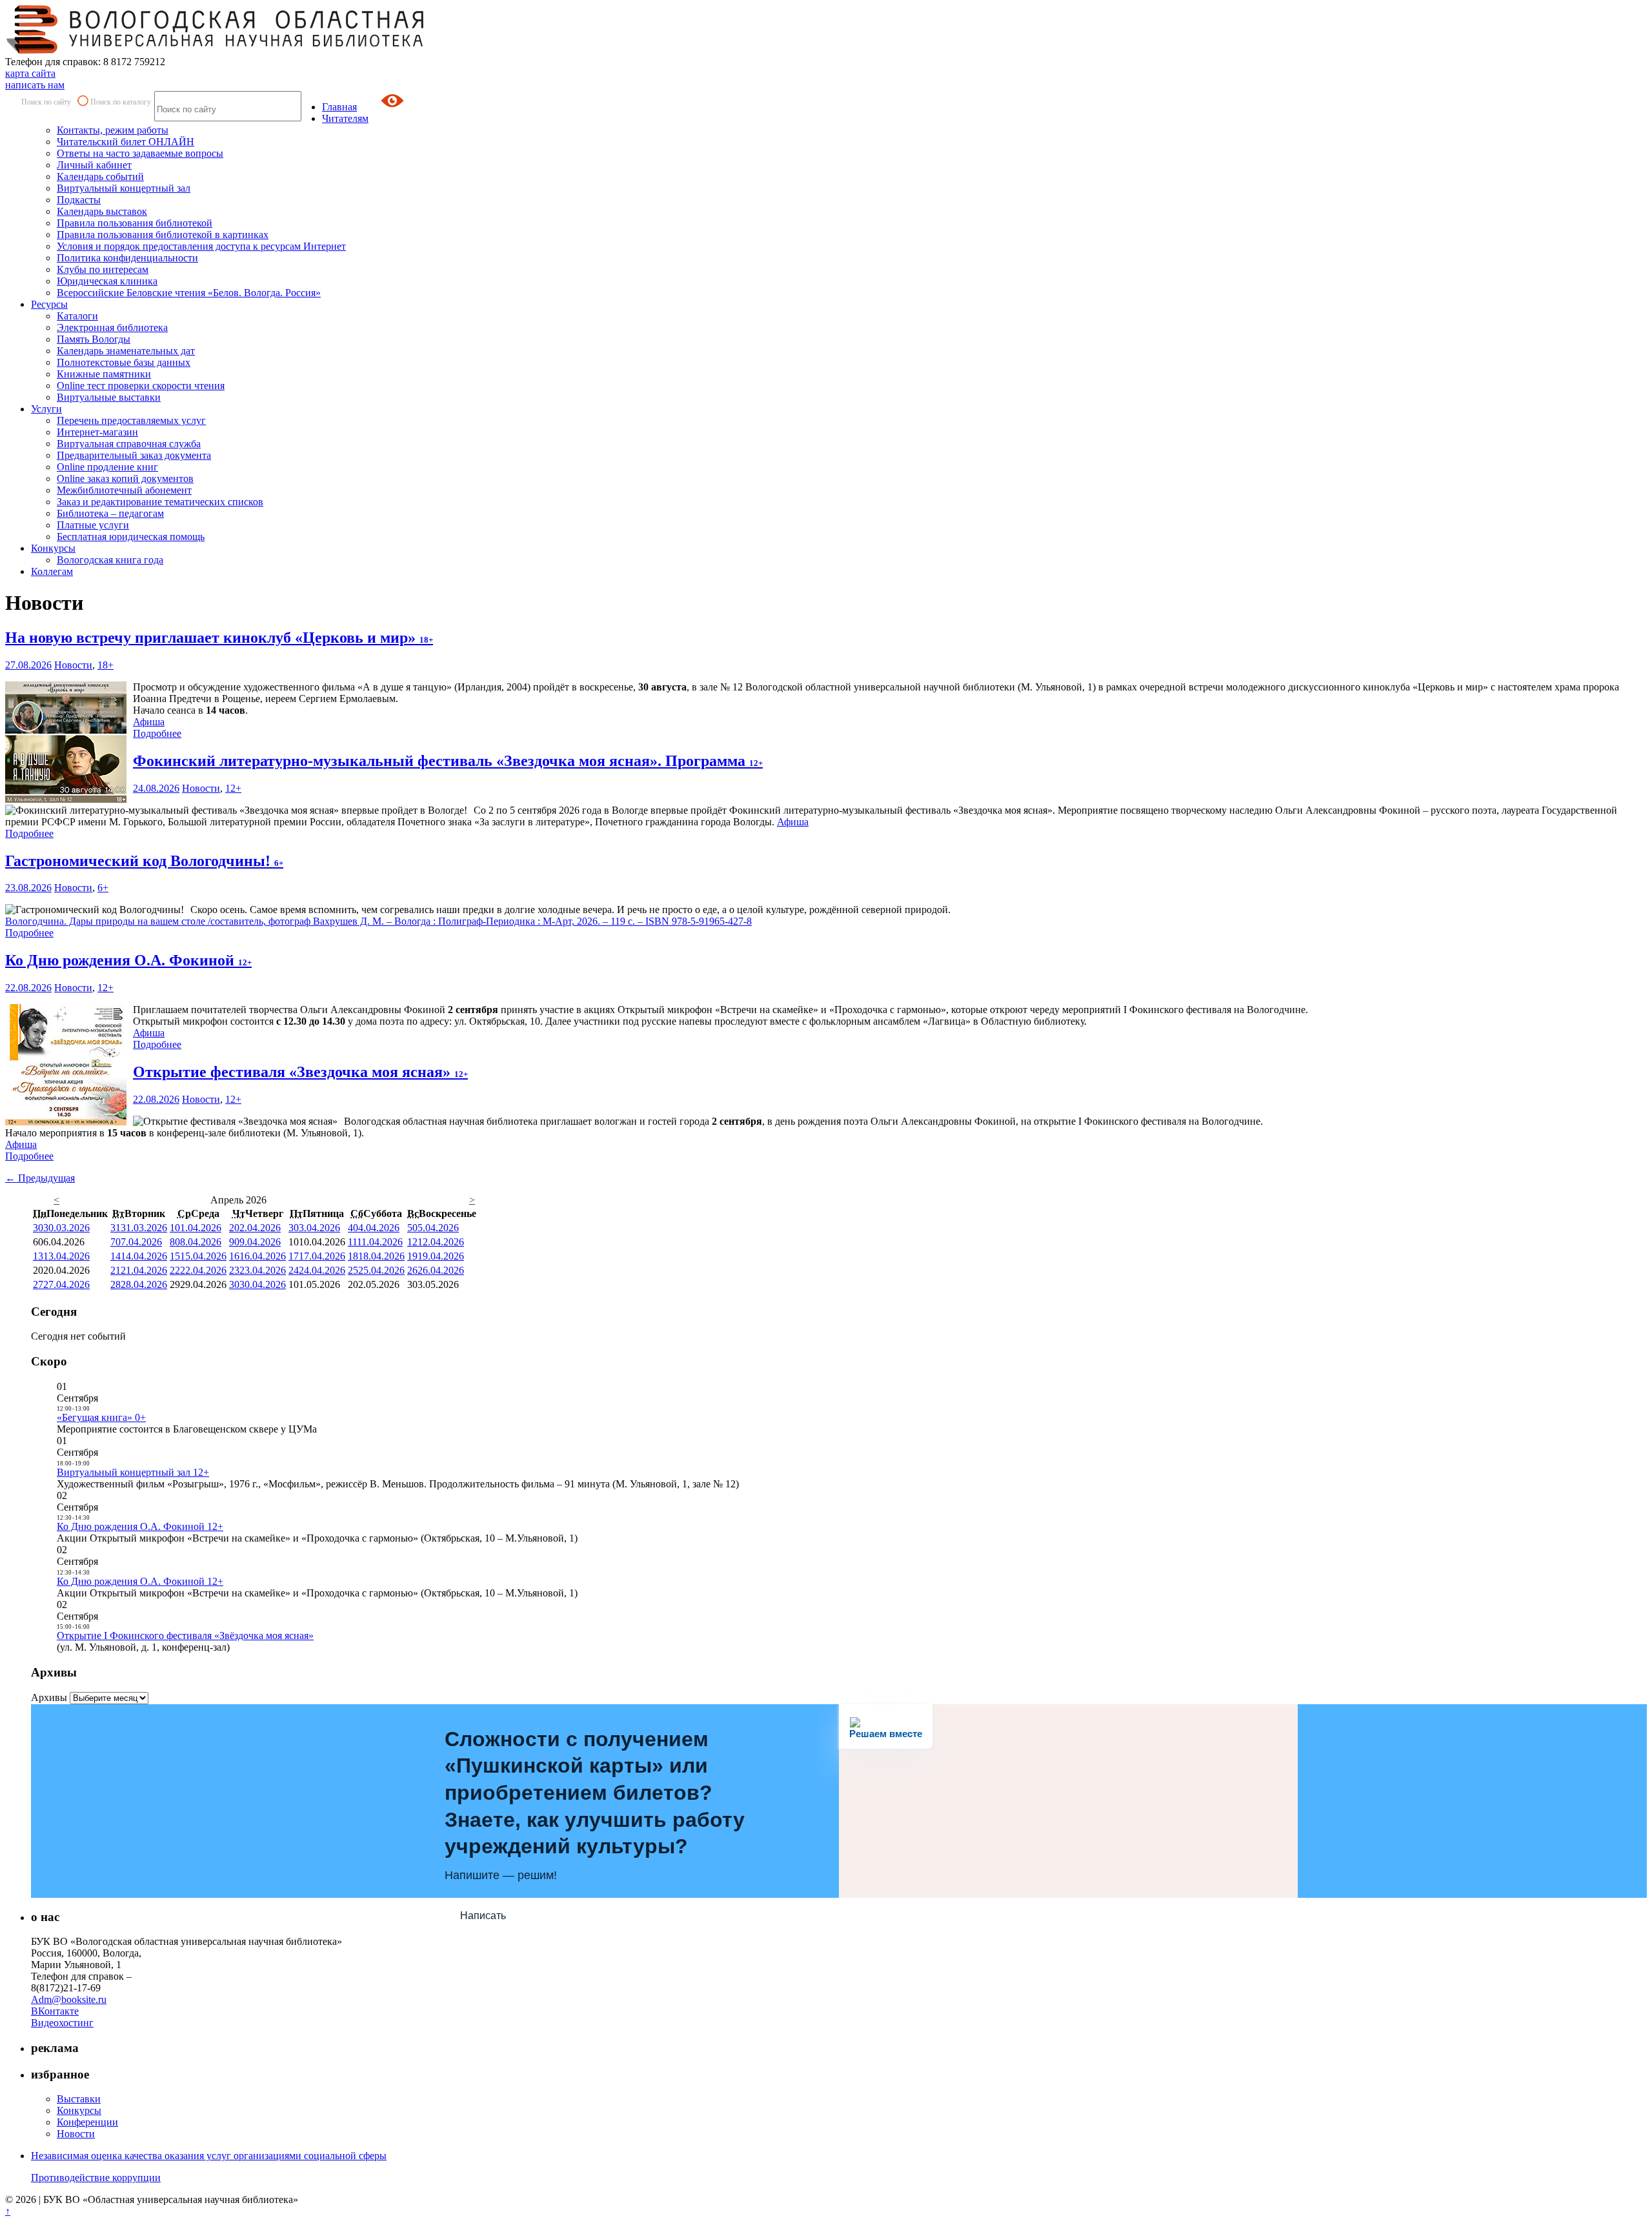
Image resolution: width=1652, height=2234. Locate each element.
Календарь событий (100, 176)
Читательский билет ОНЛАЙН (126, 142)
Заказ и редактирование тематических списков (160, 502)
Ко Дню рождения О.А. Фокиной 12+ (140, 1526)
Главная (339, 107)
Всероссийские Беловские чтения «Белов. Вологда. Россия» (189, 293)
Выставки (79, 2099)
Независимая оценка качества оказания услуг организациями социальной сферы (209, 2156)
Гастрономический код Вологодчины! (144, 861)
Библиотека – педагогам (110, 513)
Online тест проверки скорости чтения (141, 386)
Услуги (46, 409)
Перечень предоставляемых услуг (131, 420)
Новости (73, 665)
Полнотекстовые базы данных (124, 362)
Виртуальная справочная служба (129, 444)
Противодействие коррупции (96, 2178)
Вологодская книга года (110, 560)
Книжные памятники (104, 374)
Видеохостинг (62, 2023)
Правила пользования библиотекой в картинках (163, 235)
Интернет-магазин (97, 432)
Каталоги (77, 316)
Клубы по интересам (103, 269)
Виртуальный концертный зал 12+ (133, 1472)
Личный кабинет (94, 165)
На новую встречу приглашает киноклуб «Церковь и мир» (219, 638)
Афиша (149, 722)
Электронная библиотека (112, 327)
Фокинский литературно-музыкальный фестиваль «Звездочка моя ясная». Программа (448, 761)
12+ (233, 788)
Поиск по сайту (46, 102)
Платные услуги (93, 525)
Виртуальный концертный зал (124, 188)
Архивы (49, 1697)
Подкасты (79, 200)
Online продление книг (107, 467)
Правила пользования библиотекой (135, 223)
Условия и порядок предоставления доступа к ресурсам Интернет (201, 246)
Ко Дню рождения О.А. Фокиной (128, 960)
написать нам (35, 85)
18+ (106, 665)
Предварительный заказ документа (134, 455)
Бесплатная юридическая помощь (131, 537)
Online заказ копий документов (125, 478)
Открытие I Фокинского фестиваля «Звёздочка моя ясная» (185, 1635)
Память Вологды (94, 339)
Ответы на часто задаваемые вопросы (140, 153)
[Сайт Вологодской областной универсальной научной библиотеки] (216, 50)
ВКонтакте (55, 2011)
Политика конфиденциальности (127, 258)
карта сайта (30, 73)
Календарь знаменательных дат (126, 351)
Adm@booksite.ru (69, 1999)
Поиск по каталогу (121, 102)
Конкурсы (53, 548)
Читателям (345, 118)
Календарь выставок (102, 211)
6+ (103, 888)
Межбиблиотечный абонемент (124, 490)
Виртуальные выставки (109, 397)
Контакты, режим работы (113, 130)
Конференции (87, 2122)
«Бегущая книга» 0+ (101, 1417)
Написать (483, 1916)
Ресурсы (49, 304)
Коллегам (52, 571)
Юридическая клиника (107, 281)
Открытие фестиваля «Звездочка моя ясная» (300, 1072)
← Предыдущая (40, 1178)
